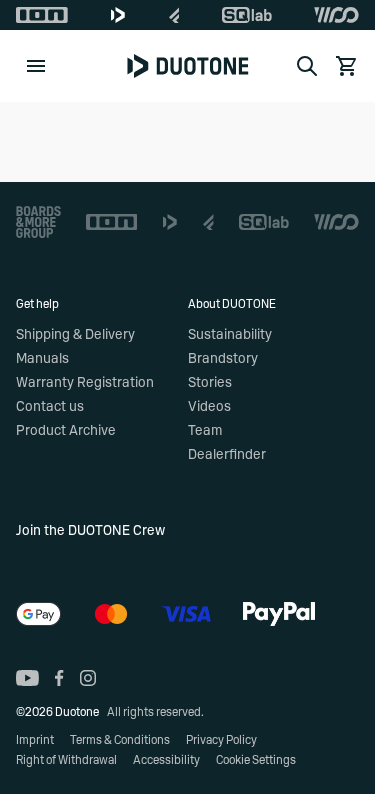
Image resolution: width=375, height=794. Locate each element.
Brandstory (223, 359)
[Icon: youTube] (27, 678)
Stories (210, 383)
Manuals (42, 359)
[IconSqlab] (247, 15)
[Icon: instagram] (88, 678)
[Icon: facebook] (59, 678)
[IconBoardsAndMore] (38, 222)
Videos (209, 407)
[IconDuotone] (118, 15)
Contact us (50, 407)
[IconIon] (42, 15)
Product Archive (66, 431)
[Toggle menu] (36, 66)
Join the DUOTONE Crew (90, 531)
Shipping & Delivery (75, 335)
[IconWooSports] (336, 15)
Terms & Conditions (120, 740)
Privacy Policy (221, 740)
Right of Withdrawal (66, 760)
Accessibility (166, 760)
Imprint (35, 740)
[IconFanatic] (174, 15)
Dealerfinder (227, 455)
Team (205, 431)
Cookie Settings (256, 760)
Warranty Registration (85, 383)
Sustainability (230, 335)
